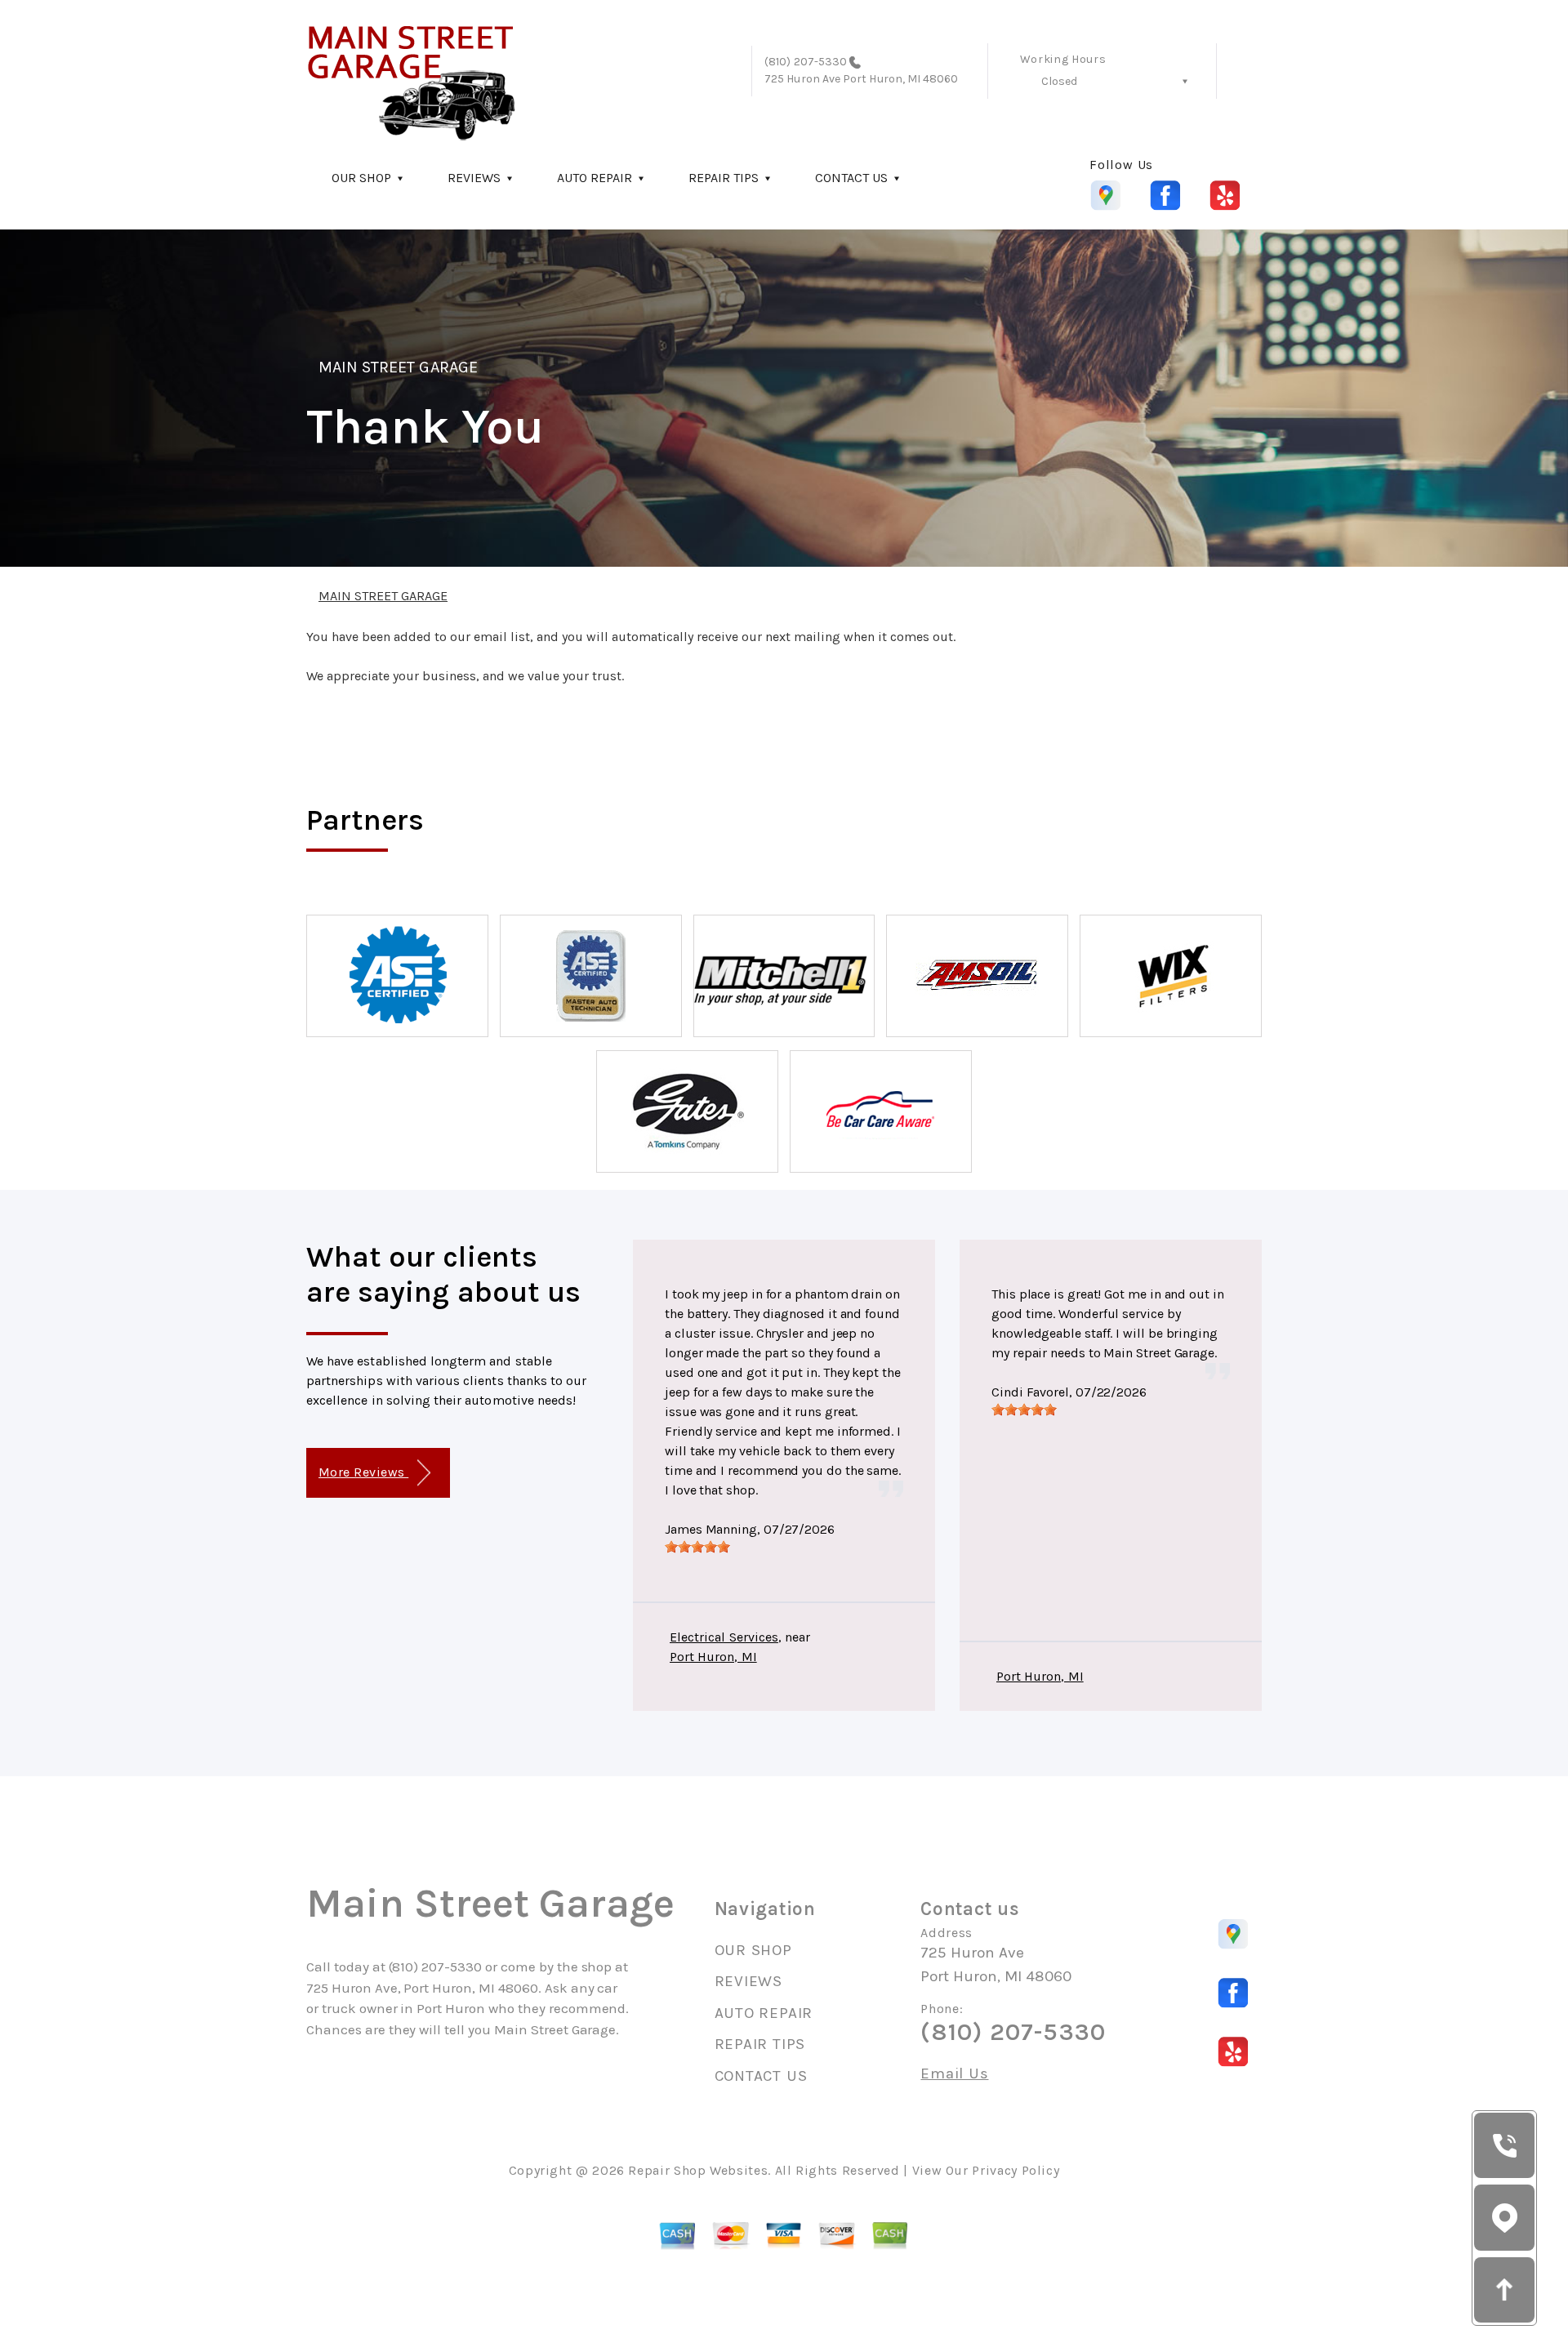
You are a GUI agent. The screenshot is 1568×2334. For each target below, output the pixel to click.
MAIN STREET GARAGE (398, 367)
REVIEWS (474, 178)
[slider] (697, 1547)
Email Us (954, 2074)
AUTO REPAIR (595, 178)
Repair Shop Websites (698, 2170)
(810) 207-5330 (806, 62)
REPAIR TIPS (724, 178)
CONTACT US (851, 178)
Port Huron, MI (713, 1657)
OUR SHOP (361, 178)
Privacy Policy (1016, 2170)
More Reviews (363, 1472)
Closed (1059, 81)
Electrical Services (724, 1637)
